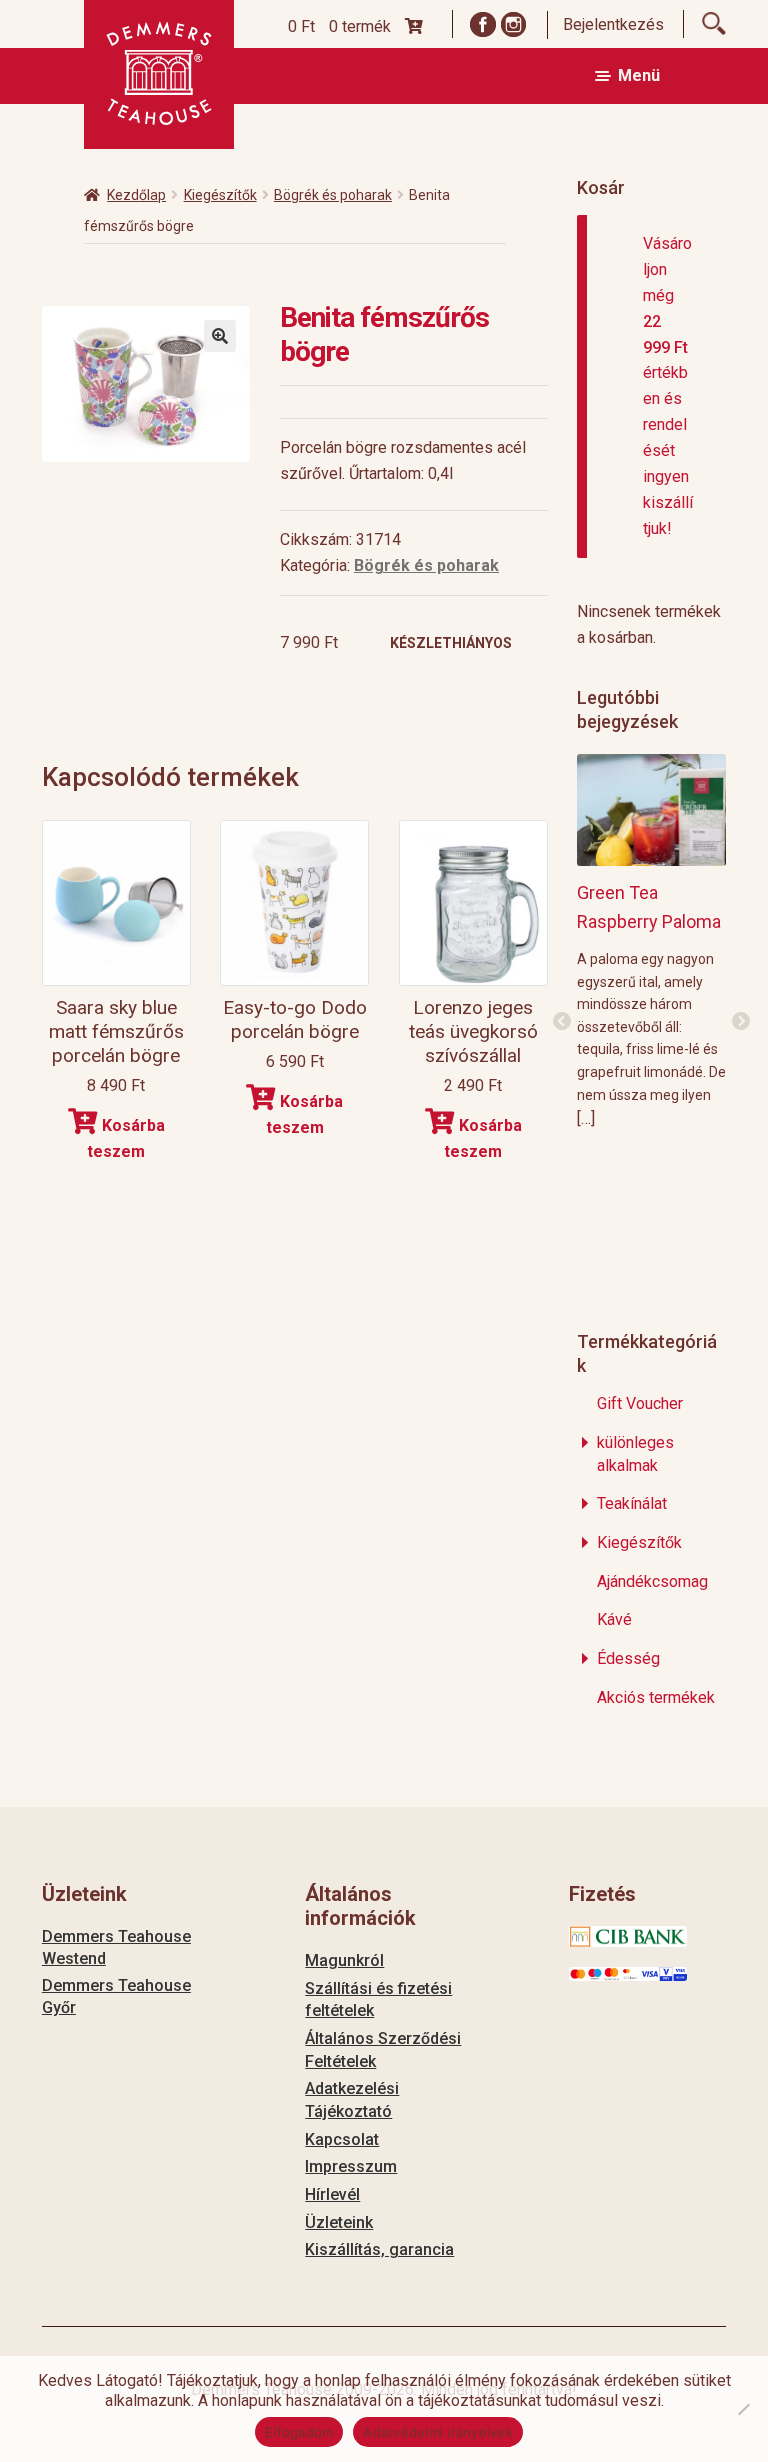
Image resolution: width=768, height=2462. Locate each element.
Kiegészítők (220, 195)
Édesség (628, 1658)
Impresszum (351, 2166)
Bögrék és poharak (333, 195)
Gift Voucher (640, 1403)
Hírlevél (332, 2194)
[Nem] (743, 2409)
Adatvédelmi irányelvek (438, 2432)
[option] (651, 940)
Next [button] (741, 1022)
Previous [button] (562, 1022)
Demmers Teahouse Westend (116, 1947)
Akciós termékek (656, 1697)
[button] (220, 336)
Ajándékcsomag (652, 1581)
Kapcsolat (342, 2139)
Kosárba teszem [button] (126, 1138)
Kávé (614, 1619)
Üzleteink (339, 2222)
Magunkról (344, 1960)
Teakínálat (632, 1503)
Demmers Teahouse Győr (116, 1996)
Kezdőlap (136, 195)
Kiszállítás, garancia (379, 2249)
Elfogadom (299, 2432)
